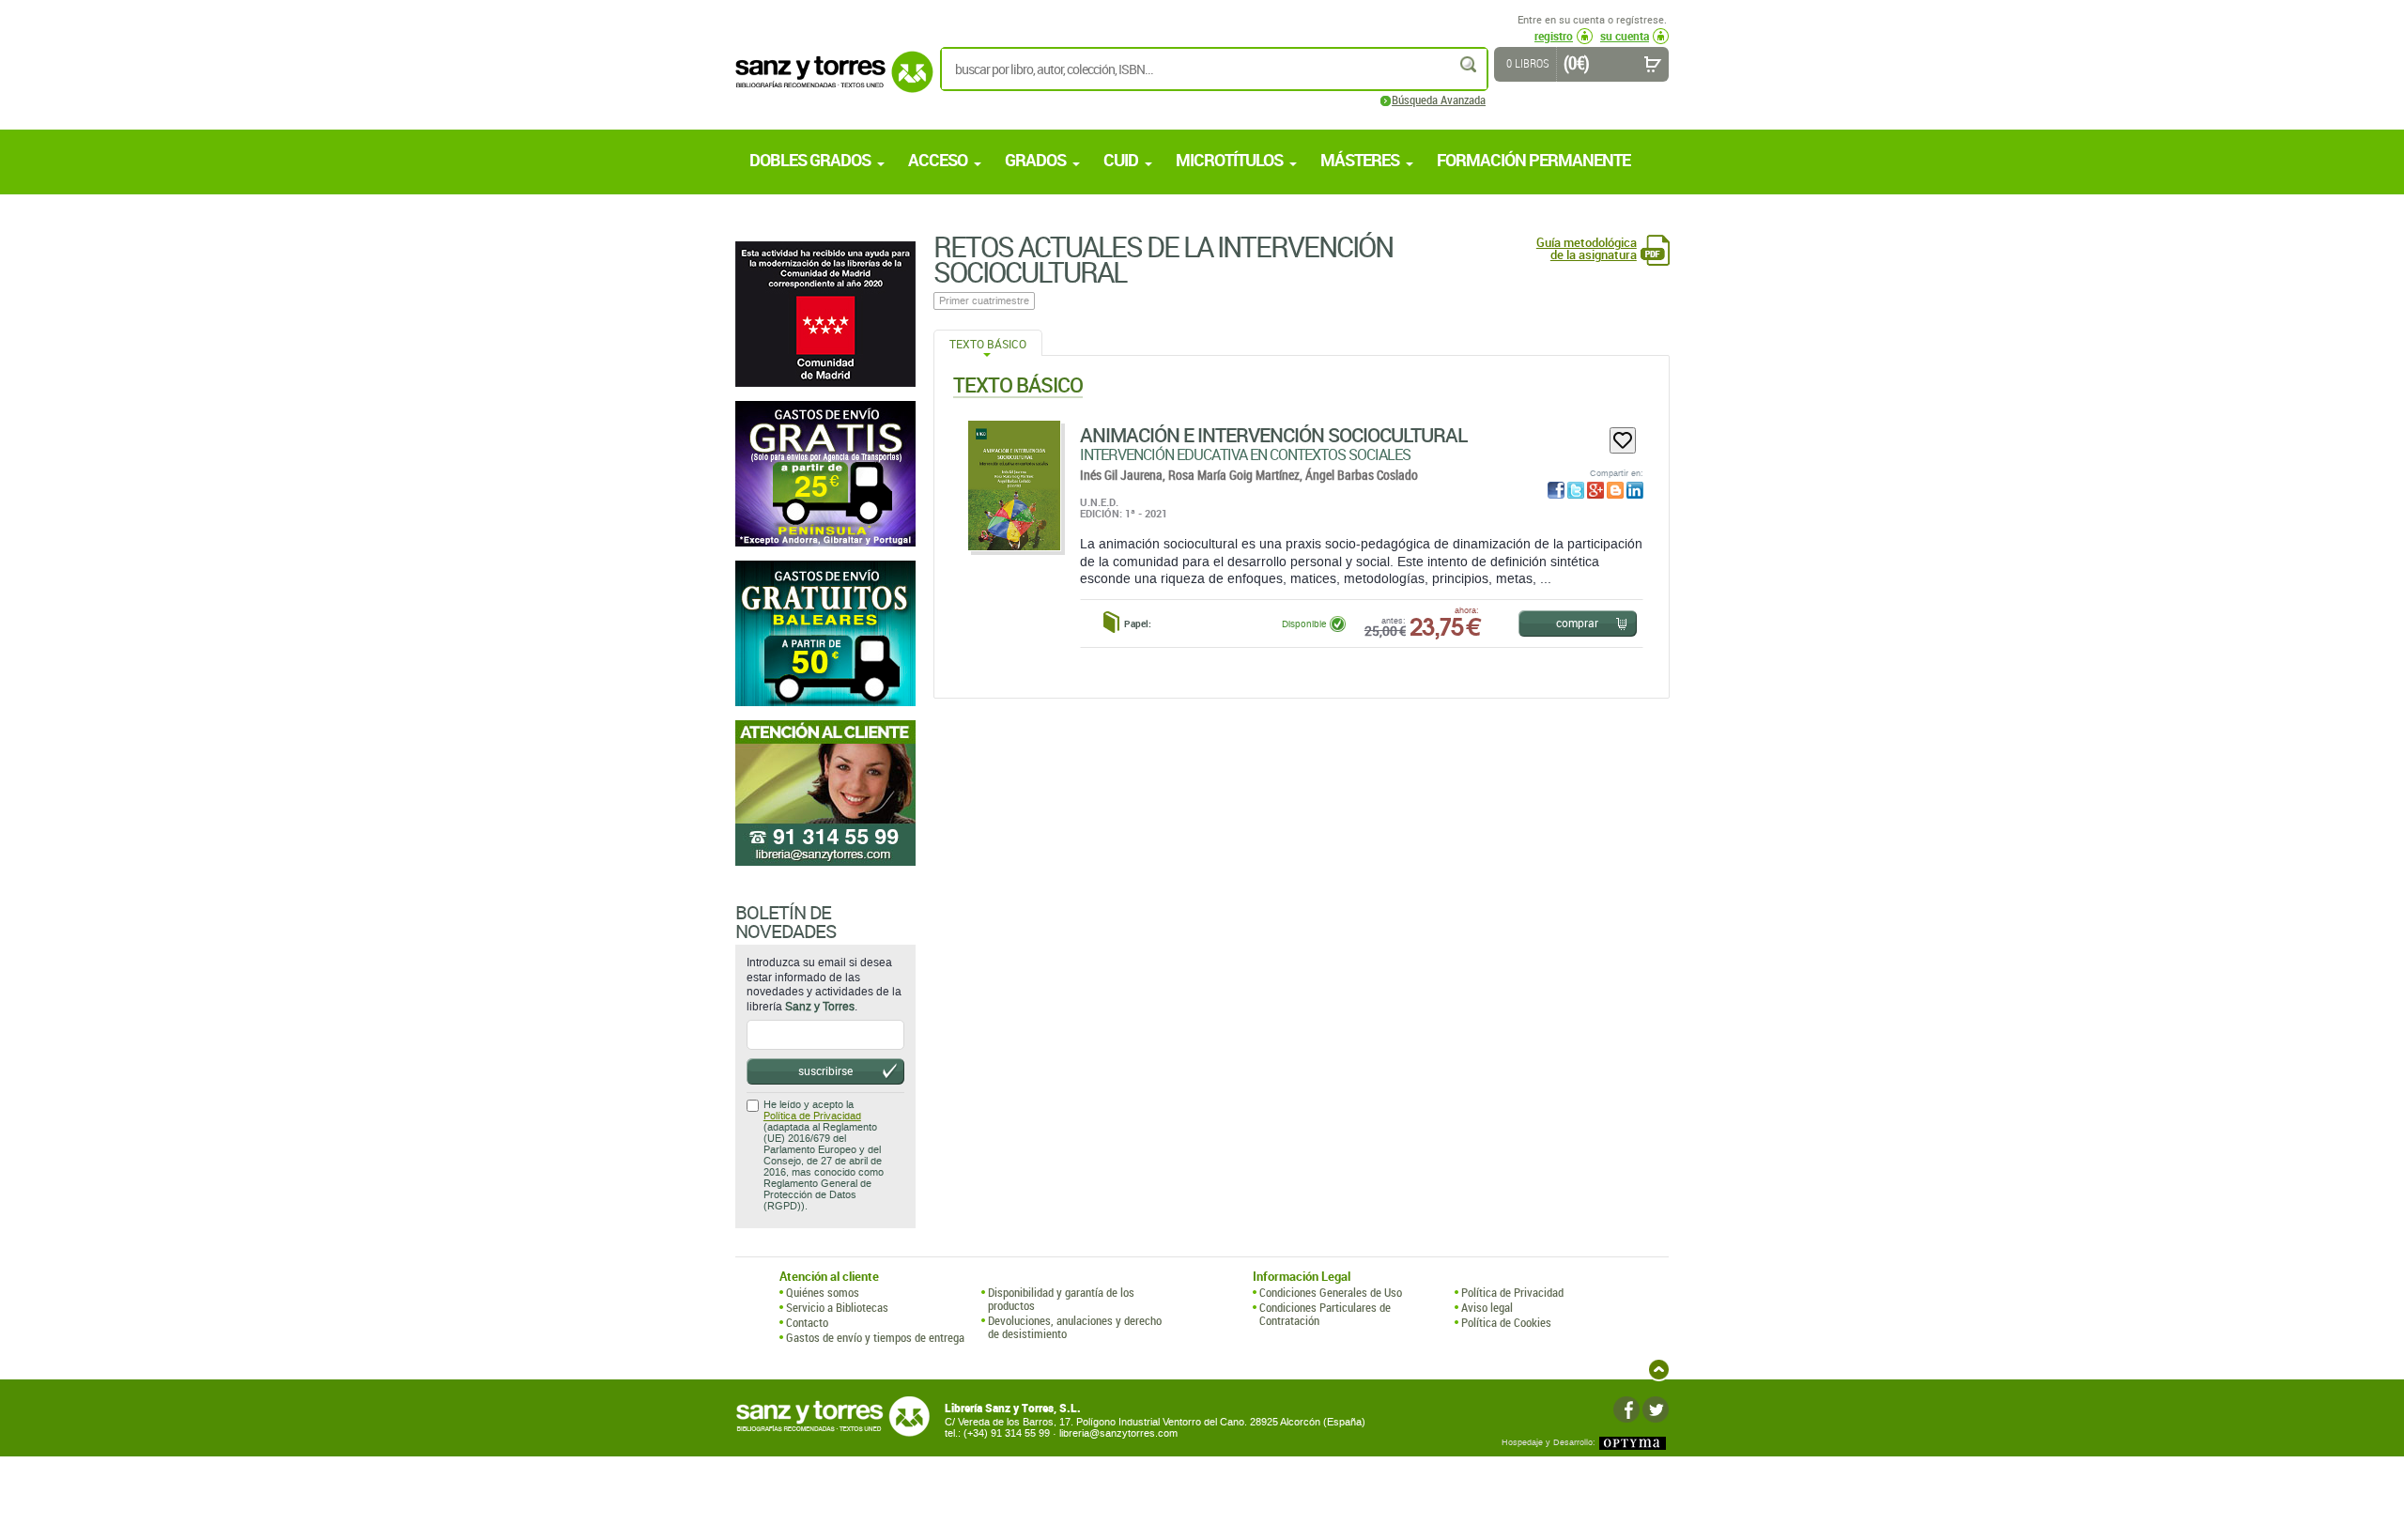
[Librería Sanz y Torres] (829, 82)
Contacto (807, 1322)
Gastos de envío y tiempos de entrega (875, 1337)
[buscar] (1470, 64)
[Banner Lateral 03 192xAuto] (825, 793)
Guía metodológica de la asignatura (1587, 249)
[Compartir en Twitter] (1576, 490)
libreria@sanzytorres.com (1118, 1433)
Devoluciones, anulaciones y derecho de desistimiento (1075, 1327)
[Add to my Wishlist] (1623, 440)
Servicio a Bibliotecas (837, 1307)
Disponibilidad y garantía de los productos (1061, 1299)
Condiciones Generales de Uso (1331, 1292)
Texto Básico (988, 344)
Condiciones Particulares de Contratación (1325, 1314)
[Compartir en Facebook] (1556, 490)
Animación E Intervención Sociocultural (1273, 435)
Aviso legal (1487, 1307)
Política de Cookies (1506, 1322)
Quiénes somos (823, 1292)
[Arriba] (1659, 1370)
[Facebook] (1626, 1409)
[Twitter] (1656, 1409)
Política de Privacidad (812, 1116)
